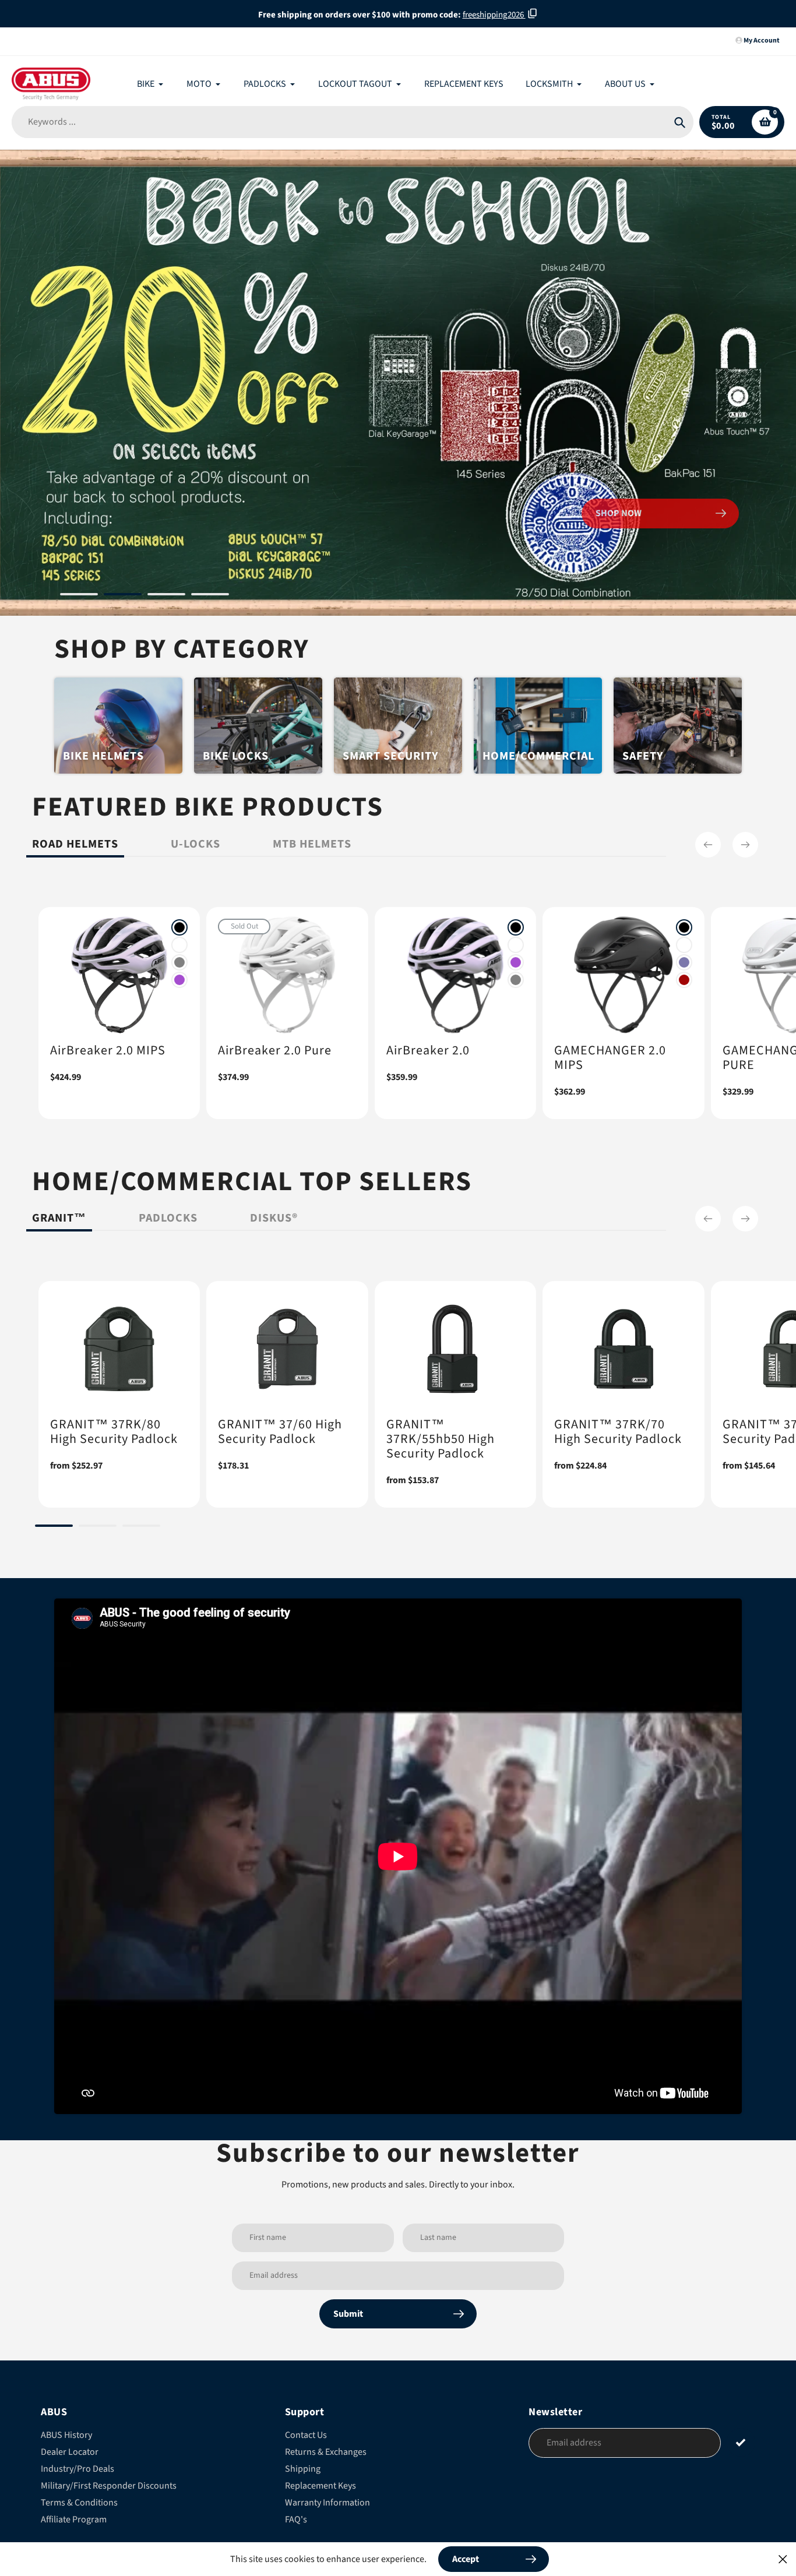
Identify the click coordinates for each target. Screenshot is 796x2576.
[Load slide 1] (79, 596)
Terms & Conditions (79, 2503)
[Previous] (708, 845)
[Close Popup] (783, 2559)
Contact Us (306, 2435)
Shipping (303, 2469)
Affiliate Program (74, 2519)
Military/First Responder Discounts (109, 2486)
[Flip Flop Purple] (684, 962)
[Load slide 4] (210, 596)
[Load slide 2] (123, 596)
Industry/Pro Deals (78, 2469)
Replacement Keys (320, 2486)
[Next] (745, 845)
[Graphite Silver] (179, 962)
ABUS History (66, 2435)
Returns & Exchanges (326, 2452)
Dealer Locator (70, 2452)
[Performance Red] (684, 980)
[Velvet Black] (179, 927)
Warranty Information (327, 2503)
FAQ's (296, 2519)
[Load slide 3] (166, 596)
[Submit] (741, 2442)
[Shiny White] (179, 945)
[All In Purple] (179, 980)
